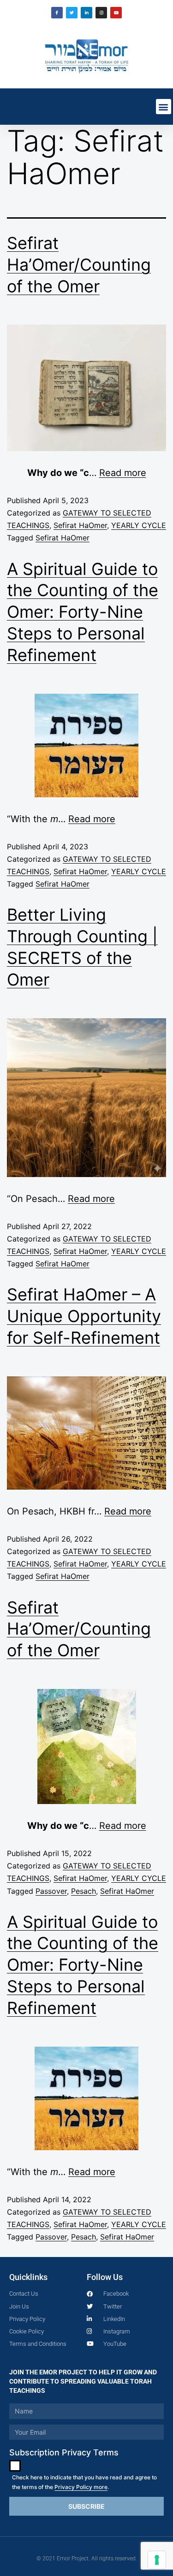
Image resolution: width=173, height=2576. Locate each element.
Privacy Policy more (81, 2487)
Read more (123, 473)
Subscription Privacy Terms (64, 2452)
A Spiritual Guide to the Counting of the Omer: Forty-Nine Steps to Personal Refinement (83, 612)
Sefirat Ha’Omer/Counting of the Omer (79, 265)
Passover (51, 1891)
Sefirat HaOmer (80, 525)
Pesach (84, 1891)
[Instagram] (101, 13)
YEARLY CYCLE (139, 525)
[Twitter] (72, 13)
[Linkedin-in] (86, 13)
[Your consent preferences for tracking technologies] (157, 2560)
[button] (164, 107)
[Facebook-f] (57, 13)
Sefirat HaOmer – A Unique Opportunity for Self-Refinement (84, 1316)
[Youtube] (116, 13)
